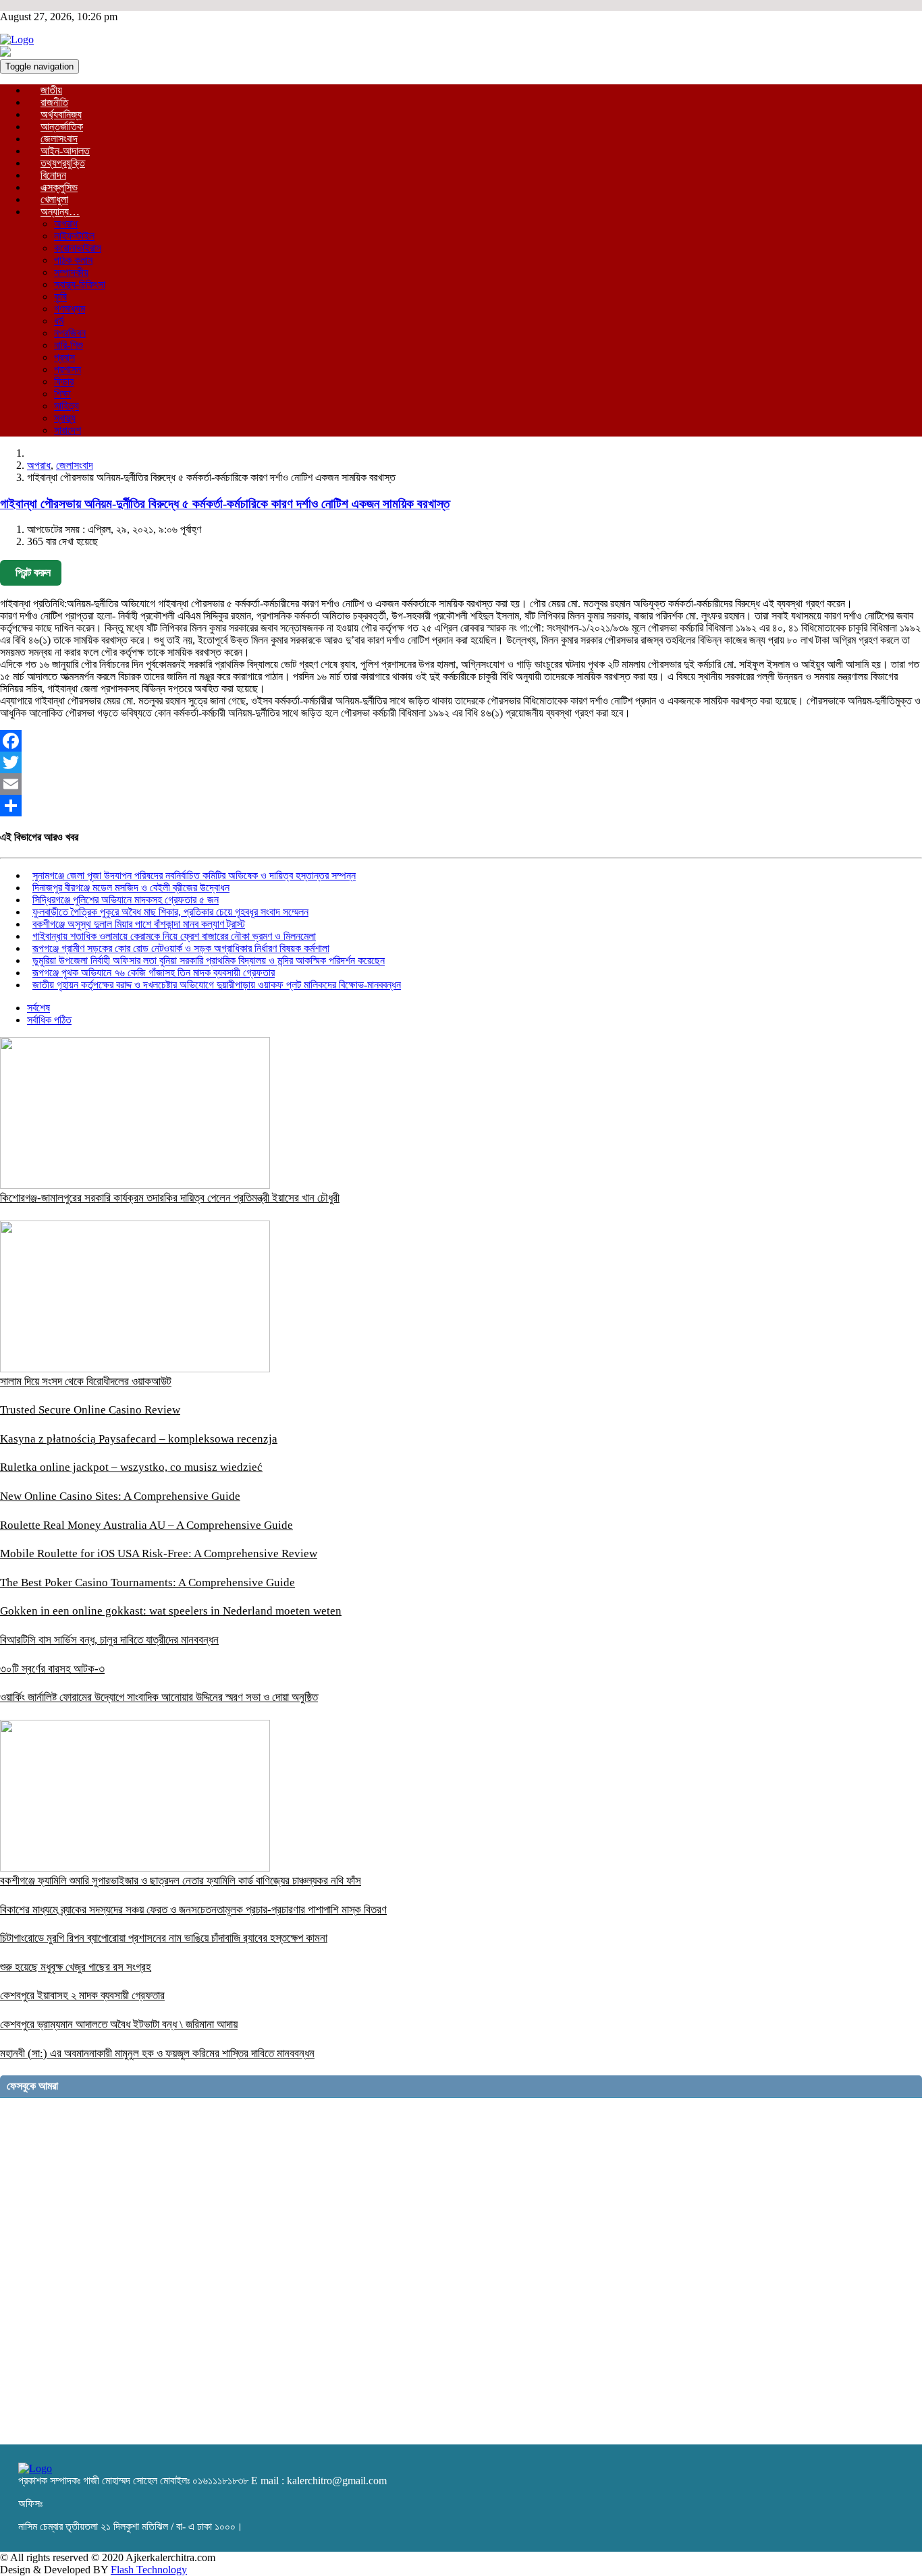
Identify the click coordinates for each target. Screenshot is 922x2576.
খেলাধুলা (54, 199)
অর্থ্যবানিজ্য (61, 114)
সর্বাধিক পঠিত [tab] (49, 1020)
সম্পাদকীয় (71, 272)
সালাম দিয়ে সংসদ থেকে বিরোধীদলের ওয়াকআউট (86, 1381)
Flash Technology (149, 2570)
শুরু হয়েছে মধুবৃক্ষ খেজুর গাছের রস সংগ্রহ (76, 1967)
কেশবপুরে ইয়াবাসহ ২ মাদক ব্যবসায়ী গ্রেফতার (82, 1995)
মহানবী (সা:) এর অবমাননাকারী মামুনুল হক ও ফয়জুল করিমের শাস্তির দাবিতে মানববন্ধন (157, 2053)
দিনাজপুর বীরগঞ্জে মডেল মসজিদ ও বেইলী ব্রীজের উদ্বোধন (131, 888)
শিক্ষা (62, 394)
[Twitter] (461, 762)
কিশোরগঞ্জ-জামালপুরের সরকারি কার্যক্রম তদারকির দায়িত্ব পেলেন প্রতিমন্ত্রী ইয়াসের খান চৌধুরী (170, 1198)
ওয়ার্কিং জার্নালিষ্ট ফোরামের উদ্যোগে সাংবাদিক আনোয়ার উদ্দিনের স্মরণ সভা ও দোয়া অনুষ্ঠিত (159, 1697)
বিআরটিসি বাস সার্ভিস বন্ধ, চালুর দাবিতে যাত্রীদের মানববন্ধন (109, 1640)
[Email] (461, 784)
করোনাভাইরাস (78, 248)
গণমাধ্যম (70, 309)
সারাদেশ (67, 430)
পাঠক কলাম (73, 260)
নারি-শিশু (69, 345)
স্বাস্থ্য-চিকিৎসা (80, 284)
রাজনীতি (54, 102)
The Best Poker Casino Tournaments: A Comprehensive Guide (147, 1583)
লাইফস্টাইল (74, 236)
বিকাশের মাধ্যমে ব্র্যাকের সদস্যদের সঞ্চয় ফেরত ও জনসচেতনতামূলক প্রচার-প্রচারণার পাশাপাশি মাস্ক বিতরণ (193, 1910)
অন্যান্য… (60, 212)
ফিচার (64, 382)
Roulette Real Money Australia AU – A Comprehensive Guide (146, 1525)
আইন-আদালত (65, 151)
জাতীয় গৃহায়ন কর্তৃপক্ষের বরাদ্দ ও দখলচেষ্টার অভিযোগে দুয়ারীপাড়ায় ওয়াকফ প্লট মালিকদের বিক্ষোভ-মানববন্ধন (217, 985)
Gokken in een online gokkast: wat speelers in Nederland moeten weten (171, 1611)
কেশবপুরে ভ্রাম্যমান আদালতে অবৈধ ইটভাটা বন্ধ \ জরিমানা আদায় (119, 2024)
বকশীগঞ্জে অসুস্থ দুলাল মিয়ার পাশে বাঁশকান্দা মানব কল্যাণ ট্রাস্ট (139, 924)
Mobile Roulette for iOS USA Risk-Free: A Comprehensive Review (159, 1553)
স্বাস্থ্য (65, 418)
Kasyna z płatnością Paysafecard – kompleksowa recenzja (139, 1439)
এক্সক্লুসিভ (59, 187)
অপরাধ (66, 224)
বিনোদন (53, 175)
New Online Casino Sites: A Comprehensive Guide (120, 1496)
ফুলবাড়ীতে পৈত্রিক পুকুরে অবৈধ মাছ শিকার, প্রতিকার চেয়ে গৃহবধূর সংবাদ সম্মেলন (170, 912)
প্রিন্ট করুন (33, 572)
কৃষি (60, 297)
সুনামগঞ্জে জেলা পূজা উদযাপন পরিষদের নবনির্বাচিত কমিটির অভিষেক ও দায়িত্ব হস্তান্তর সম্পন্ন (194, 875)
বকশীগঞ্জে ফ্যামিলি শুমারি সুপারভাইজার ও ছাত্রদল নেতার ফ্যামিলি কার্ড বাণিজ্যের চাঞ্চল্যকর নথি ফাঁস (181, 1881)
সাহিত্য (66, 406)
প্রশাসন (67, 369)
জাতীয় (51, 90)
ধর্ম (59, 321)
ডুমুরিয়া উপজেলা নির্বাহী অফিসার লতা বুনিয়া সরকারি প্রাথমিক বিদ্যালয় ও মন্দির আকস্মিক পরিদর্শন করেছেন (209, 960)
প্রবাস (64, 357)
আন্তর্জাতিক (62, 127)
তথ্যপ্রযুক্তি (63, 163)
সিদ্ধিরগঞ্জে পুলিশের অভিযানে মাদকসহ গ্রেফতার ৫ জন (126, 900)
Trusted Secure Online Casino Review (90, 1410)
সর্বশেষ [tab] (38, 1008)
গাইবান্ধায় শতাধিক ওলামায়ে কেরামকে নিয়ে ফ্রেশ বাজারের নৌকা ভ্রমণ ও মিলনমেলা (174, 936)
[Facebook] (461, 741)
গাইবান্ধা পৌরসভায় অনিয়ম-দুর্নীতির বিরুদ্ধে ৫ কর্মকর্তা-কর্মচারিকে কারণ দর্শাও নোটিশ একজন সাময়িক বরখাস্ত (225, 504)
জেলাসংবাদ (59, 139)
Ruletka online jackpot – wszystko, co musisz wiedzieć (131, 1467)
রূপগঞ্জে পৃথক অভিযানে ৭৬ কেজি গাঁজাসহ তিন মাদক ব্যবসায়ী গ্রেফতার (154, 973)
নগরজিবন (70, 333)
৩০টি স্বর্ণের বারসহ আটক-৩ (52, 1669)
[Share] (461, 806)
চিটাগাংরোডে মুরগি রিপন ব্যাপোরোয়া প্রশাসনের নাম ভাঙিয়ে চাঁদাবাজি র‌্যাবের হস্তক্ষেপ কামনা (164, 1938)
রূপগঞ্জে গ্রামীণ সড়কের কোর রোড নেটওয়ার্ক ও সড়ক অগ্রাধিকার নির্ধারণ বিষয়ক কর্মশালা (181, 948)
